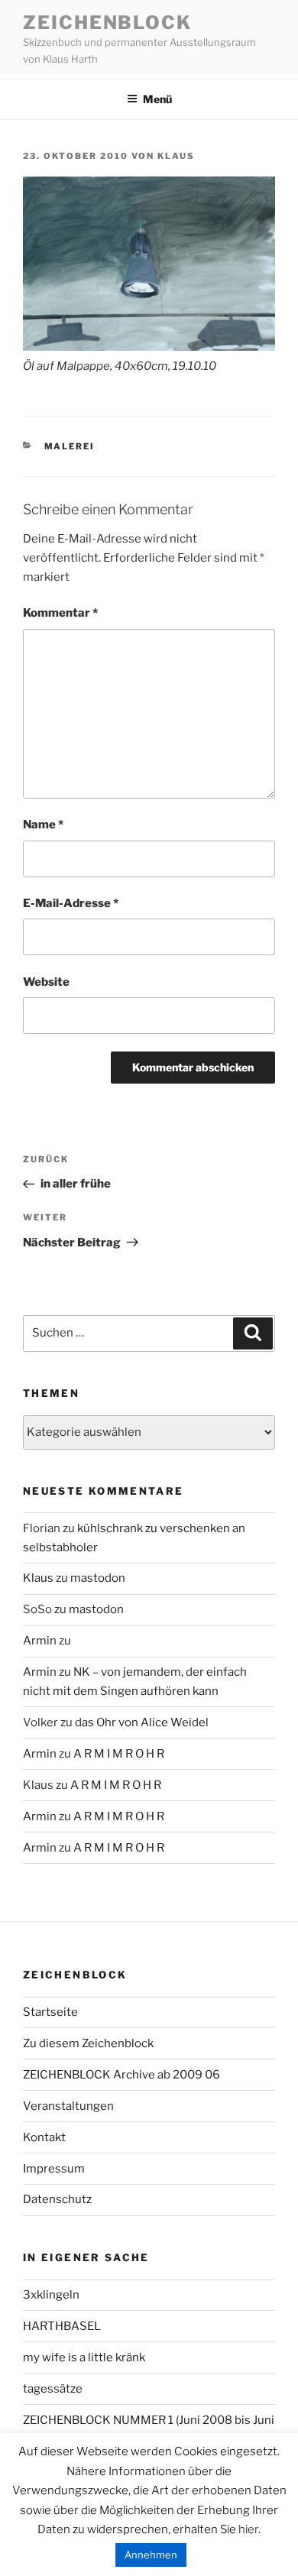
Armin (40, 1641)
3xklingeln (51, 2295)
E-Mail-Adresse (71, 903)
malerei (70, 446)
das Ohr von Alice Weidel (142, 1722)
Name (43, 825)
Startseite (50, 2012)
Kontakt (44, 2137)
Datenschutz (57, 2199)
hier (248, 2529)
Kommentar (60, 613)
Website (46, 982)
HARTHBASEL (62, 2326)
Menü (157, 99)
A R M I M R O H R (119, 1754)
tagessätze (53, 2389)
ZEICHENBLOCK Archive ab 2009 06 (121, 2075)
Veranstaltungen (68, 2106)
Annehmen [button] (151, 2555)
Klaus (176, 156)
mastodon (98, 1578)
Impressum (54, 2169)
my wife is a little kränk (84, 2357)
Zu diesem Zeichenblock (88, 2043)
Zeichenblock (107, 23)
